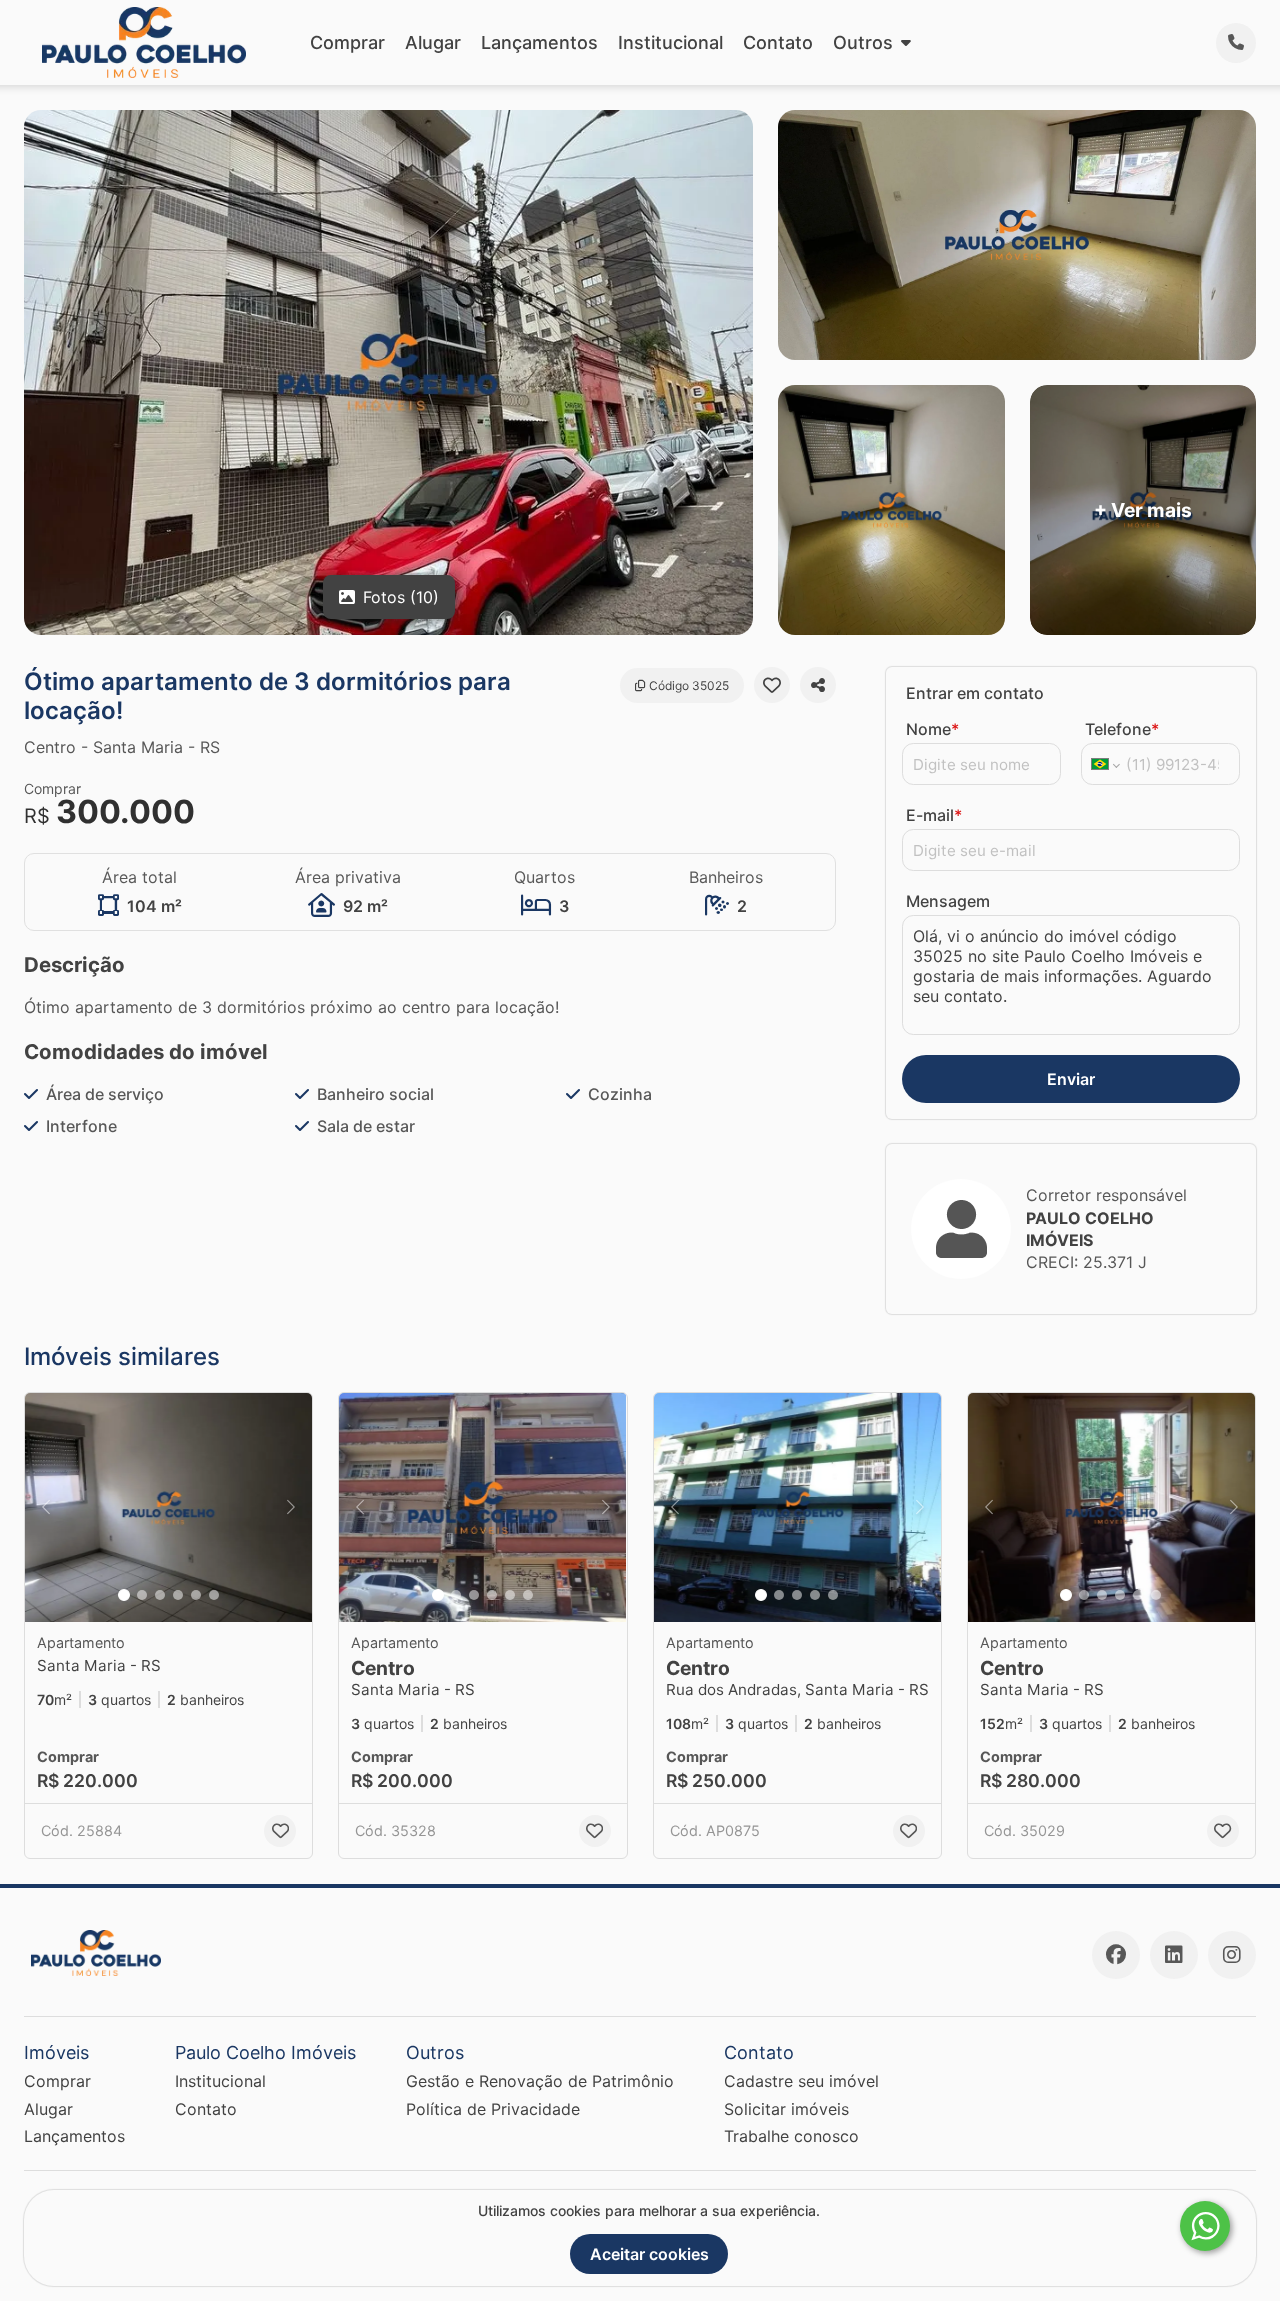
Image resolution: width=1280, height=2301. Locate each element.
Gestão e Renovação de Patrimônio (540, 2081)
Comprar (347, 42)
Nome (932, 729)
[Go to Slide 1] (124, 1595)
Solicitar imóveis (786, 2109)
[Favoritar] (772, 685)
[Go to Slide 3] (160, 1595)
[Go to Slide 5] (196, 1595)
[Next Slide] (291, 1508)
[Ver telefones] (1236, 43)
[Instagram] (1232, 1955)
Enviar (1071, 1079)
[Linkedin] (1174, 1955)
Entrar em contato (975, 693)
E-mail (934, 815)
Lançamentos (539, 42)
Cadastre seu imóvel (801, 2081)
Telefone (1122, 729)
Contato (778, 42)
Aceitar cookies (649, 2254)
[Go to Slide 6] (214, 1595)
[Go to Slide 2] (142, 1595)
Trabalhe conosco (791, 2136)
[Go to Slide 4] (178, 1595)
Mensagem (948, 901)
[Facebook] (1116, 1955)
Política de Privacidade (493, 2109)
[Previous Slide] (46, 1508)
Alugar (433, 42)
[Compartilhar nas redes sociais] (818, 685)
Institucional (670, 42)
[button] (168, 1508)
